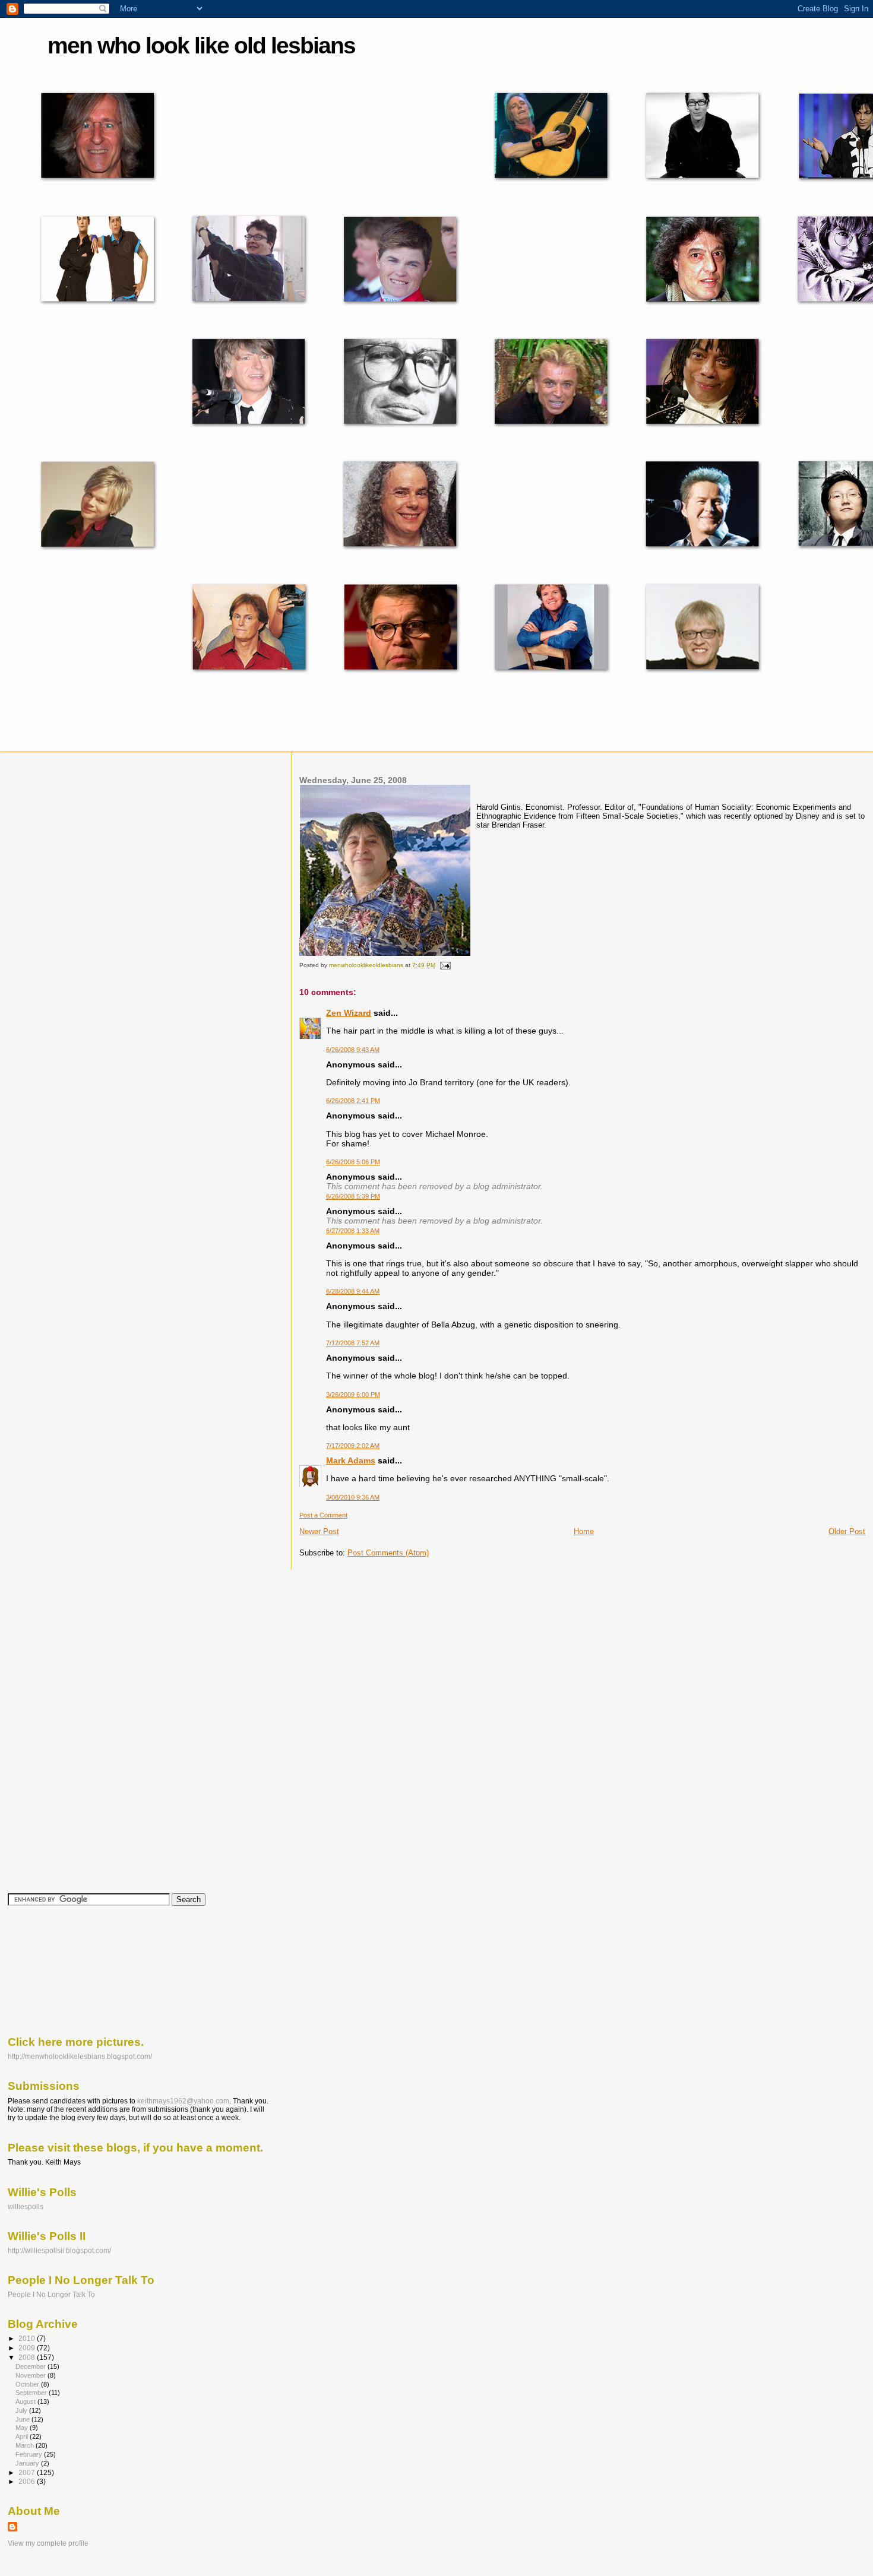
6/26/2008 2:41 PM (353, 1101)
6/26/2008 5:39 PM (353, 1196)
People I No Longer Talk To (51, 2294)
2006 (28, 2481)
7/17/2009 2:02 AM (353, 1446)
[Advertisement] (61, 1970)
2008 (28, 2357)
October (28, 2384)
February (30, 2454)
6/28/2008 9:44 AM (353, 1291)
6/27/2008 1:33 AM (353, 1231)
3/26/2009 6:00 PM (353, 1395)
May (23, 2428)
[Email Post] (445, 965)
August (26, 2401)
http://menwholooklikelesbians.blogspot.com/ (80, 2056)
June (23, 2419)
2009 (28, 2348)
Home (584, 1531)
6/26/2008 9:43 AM (353, 1050)
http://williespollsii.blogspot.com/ (59, 2250)
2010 (28, 2338)
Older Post (847, 1531)
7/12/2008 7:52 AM (353, 1343)
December (31, 2366)
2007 (28, 2472)
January (28, 2463)
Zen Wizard (349, 1013)
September (32, 2393)
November (31, 2375)
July (22, 2410)
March (26, 2445)
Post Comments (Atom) (388, 1553)
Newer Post (319, 1531)
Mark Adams (351, 1460)
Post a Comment (323, 1515)
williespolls (26, 2206)
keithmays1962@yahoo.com (183, 2101)
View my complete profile (48, 2543)
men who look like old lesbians (201, 45)
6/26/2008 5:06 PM (353, 1162)
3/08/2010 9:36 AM (353, 1497)
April (23, 2436)
